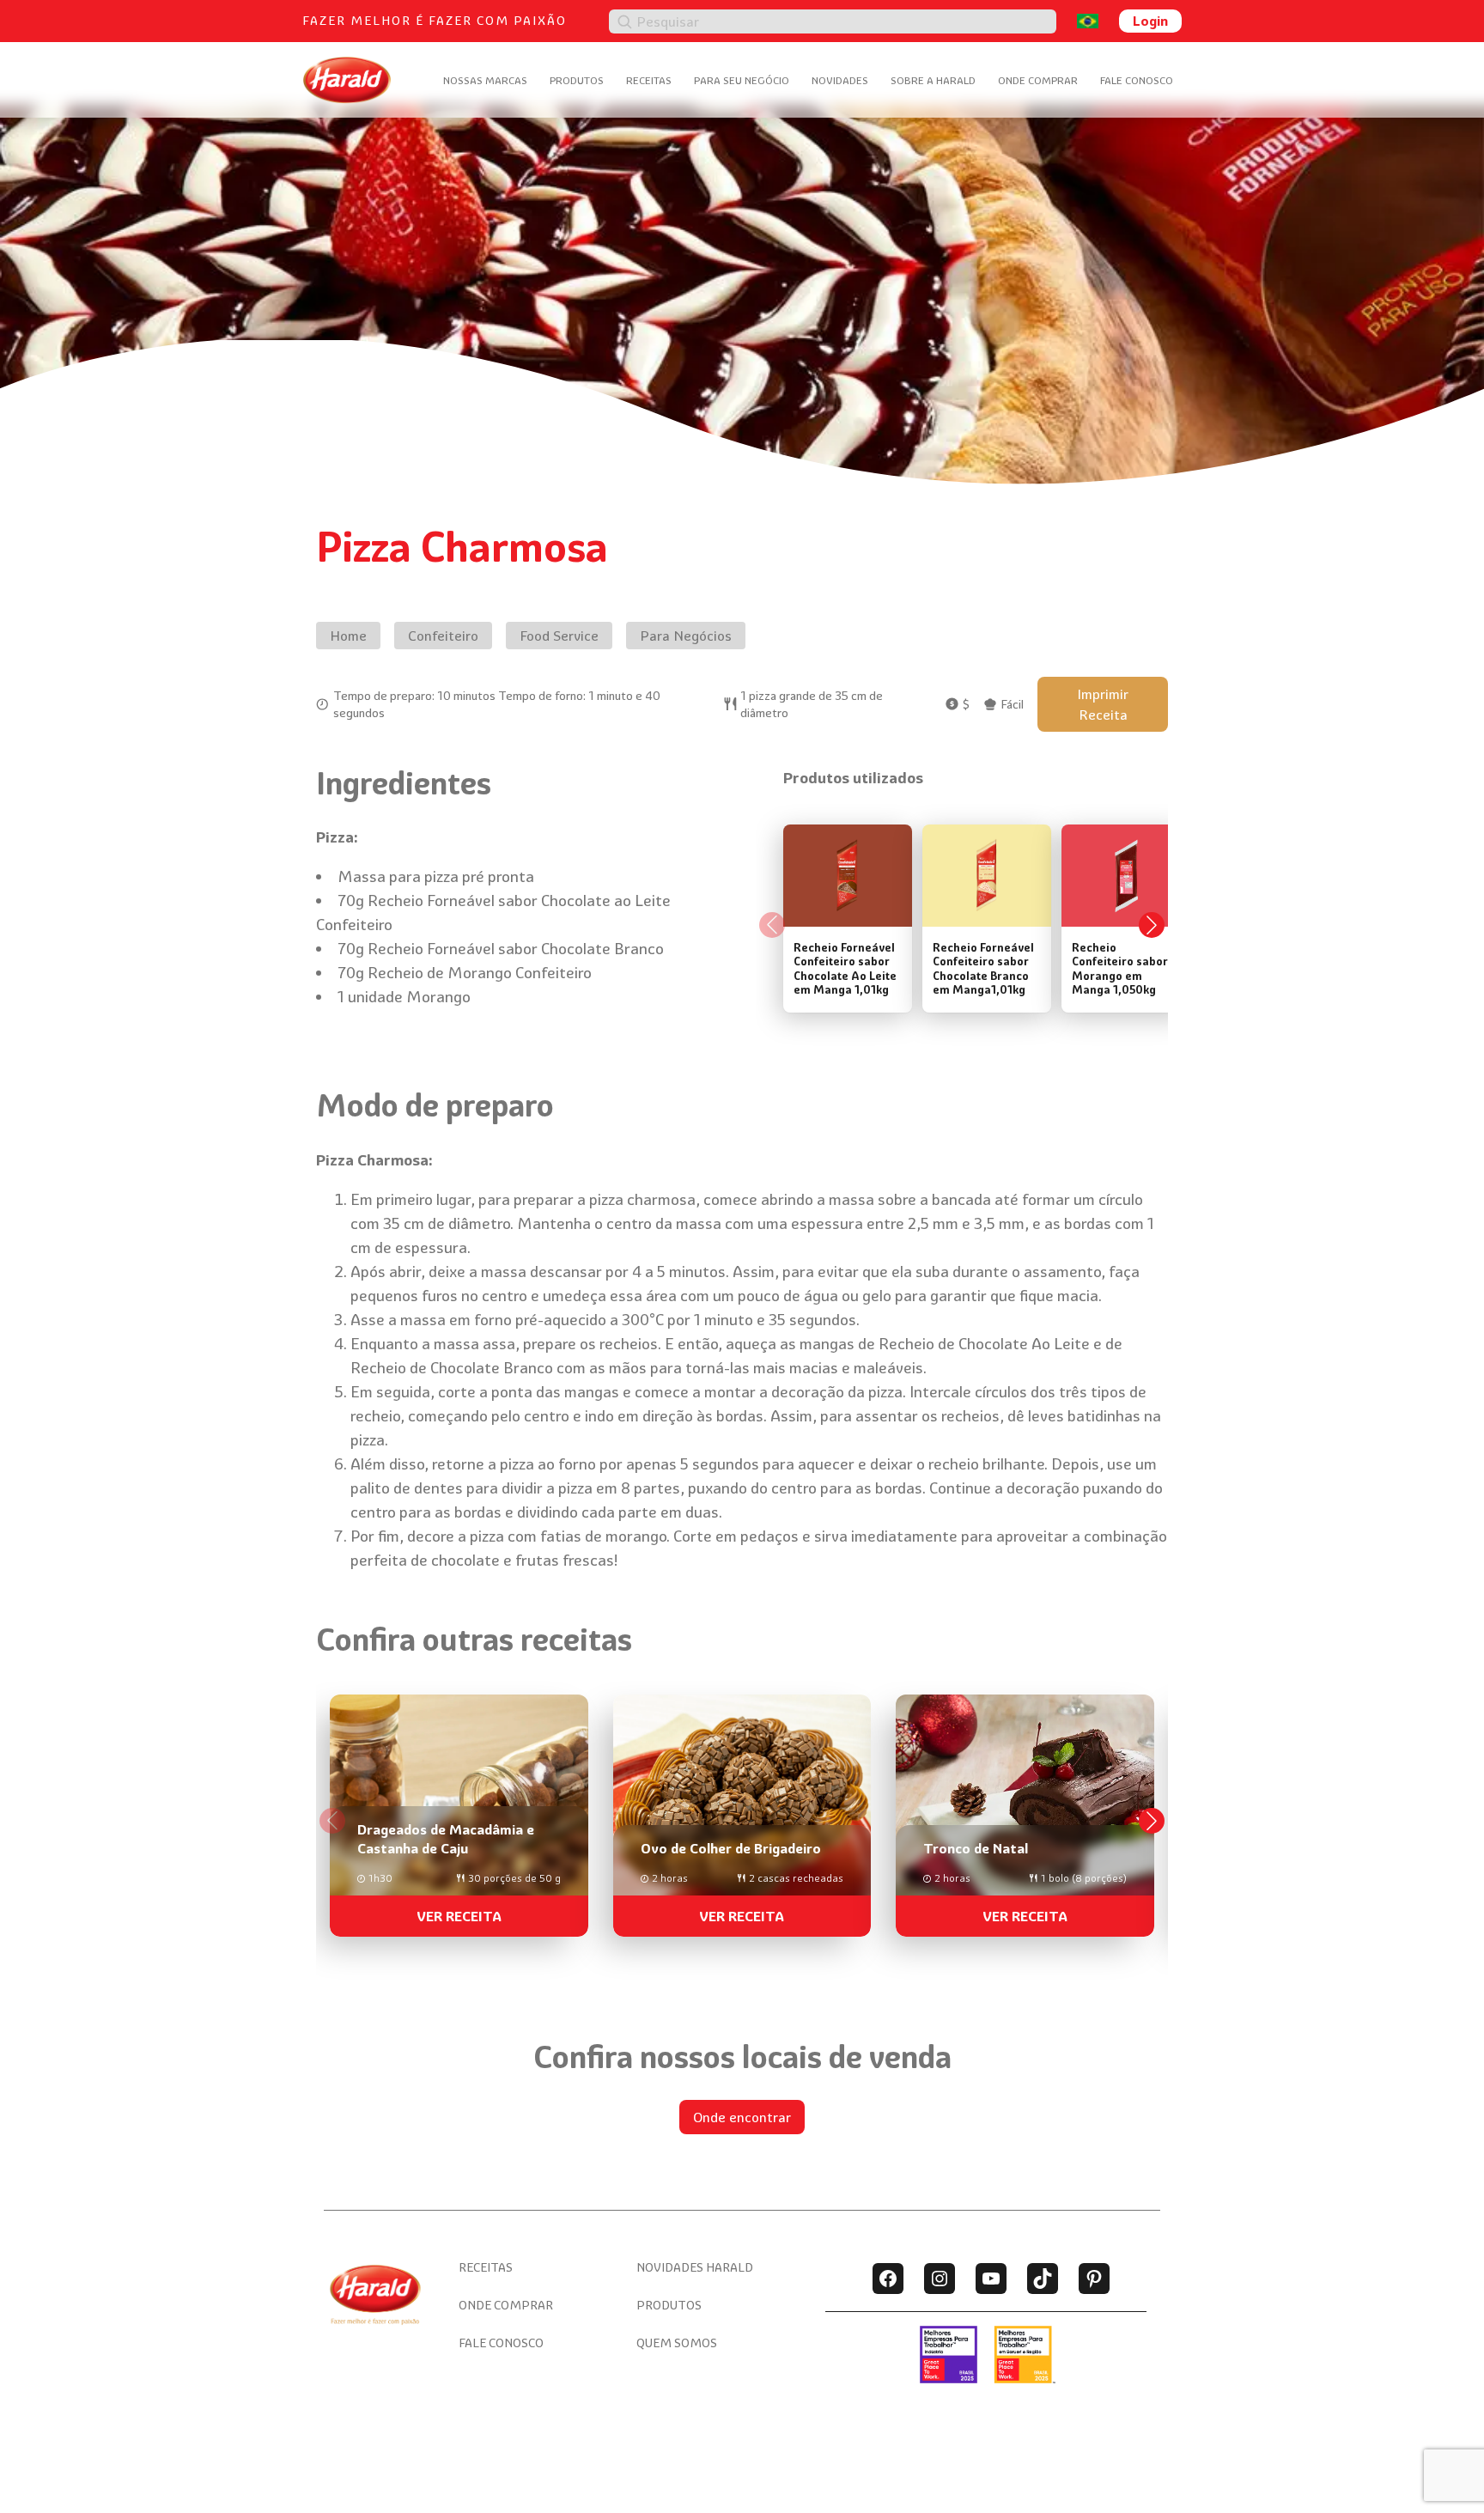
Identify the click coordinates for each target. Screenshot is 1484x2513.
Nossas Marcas (485, 80)
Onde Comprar (1038, 80)
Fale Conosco (1137, 80)
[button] (1152, 1821)
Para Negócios (686, 636)
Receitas (649, 80)
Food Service (559, 636)
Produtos (577, 80)
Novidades (840, 80)
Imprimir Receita (1103, 704)
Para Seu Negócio (742, 80)
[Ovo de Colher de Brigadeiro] (742, 1809)
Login (1150, 21)
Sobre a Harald (933, 80)
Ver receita (459, 1916)
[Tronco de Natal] (1025, 1809)
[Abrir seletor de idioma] (1088, 21)
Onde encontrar (742, 2117)
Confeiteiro (443, 636)
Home (348, 636)
